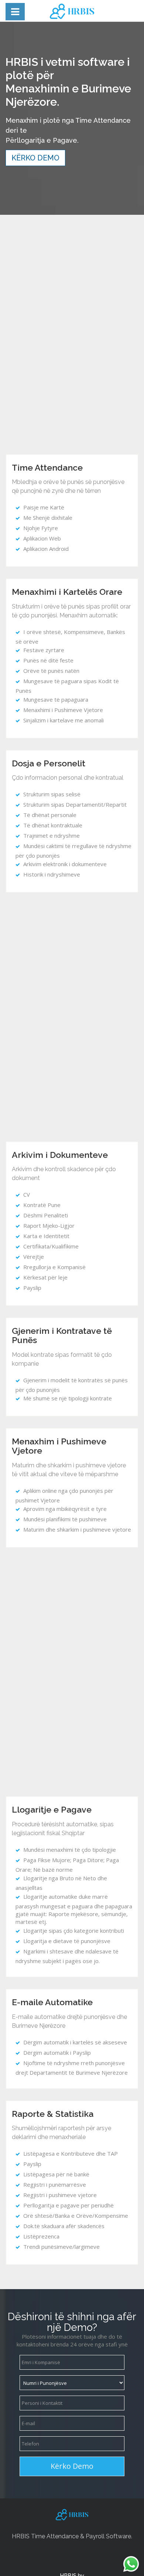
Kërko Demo (35, 158)
